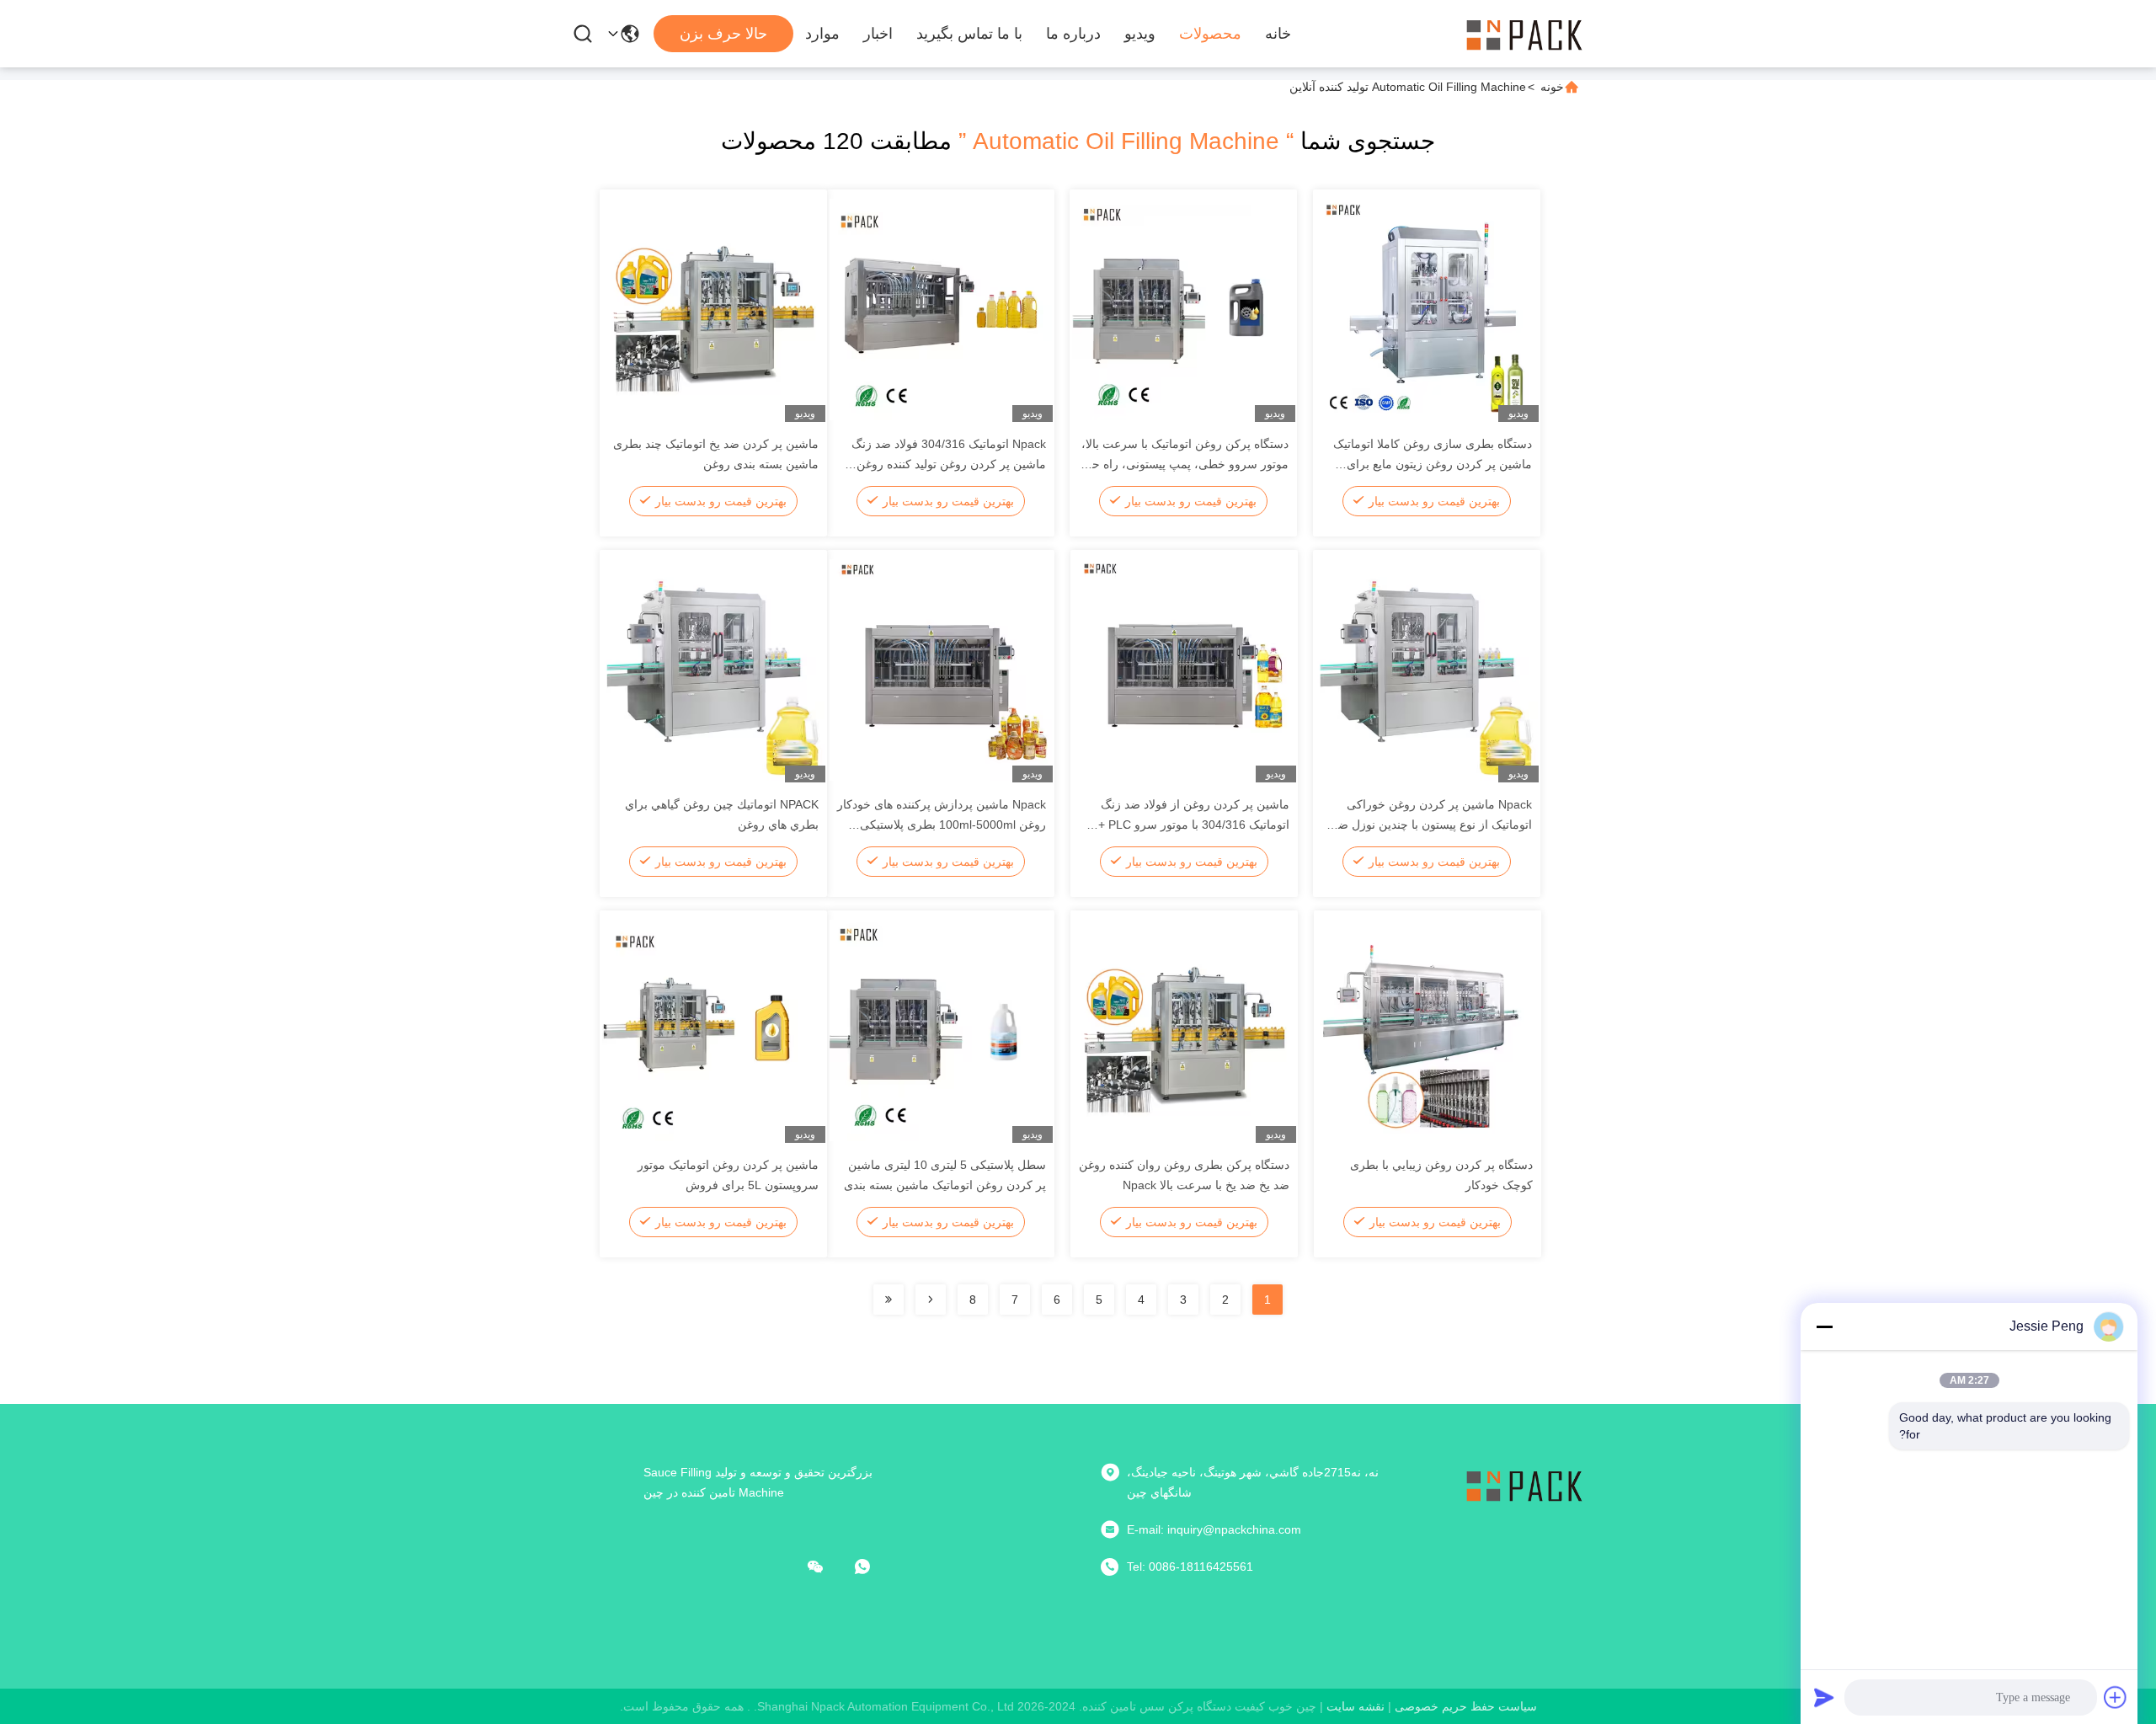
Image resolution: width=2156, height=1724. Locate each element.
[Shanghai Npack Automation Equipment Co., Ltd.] (1524, 34)
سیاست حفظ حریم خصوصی (1466, 1706)
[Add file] (2116, 1697)
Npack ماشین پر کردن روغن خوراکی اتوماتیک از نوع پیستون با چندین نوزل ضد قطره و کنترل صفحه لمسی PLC (1432, 825)
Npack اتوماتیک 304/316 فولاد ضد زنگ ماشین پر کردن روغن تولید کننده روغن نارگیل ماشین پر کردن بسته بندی (949, 464)
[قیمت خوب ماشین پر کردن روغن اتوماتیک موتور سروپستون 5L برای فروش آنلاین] (713, 1030)
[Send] (1824, 1697)
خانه (1278, 34)
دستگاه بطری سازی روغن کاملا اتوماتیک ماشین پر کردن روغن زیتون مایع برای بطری (1433, 464)
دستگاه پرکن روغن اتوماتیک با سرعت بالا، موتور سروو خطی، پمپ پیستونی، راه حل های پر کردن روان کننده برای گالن (1185, 464)
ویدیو (1140, 34)
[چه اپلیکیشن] (874, 1567)
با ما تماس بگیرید (969, 34)
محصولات (1210, 34)
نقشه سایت (1356, 1706)
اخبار (878, 34)
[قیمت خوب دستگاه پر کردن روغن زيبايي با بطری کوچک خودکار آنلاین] (1428, 1030)
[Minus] (1824, 1326)
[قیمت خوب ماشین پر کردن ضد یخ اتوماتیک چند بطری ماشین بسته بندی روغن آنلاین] (713, 309)
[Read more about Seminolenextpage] (931, 1300)
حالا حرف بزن (723, 34)
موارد (822, 34)
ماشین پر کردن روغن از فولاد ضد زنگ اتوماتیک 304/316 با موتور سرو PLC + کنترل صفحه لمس (1194, 825)
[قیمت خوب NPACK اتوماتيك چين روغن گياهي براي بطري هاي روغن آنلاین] (713, 670)
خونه (1552, 87)
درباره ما (1073, 34)
